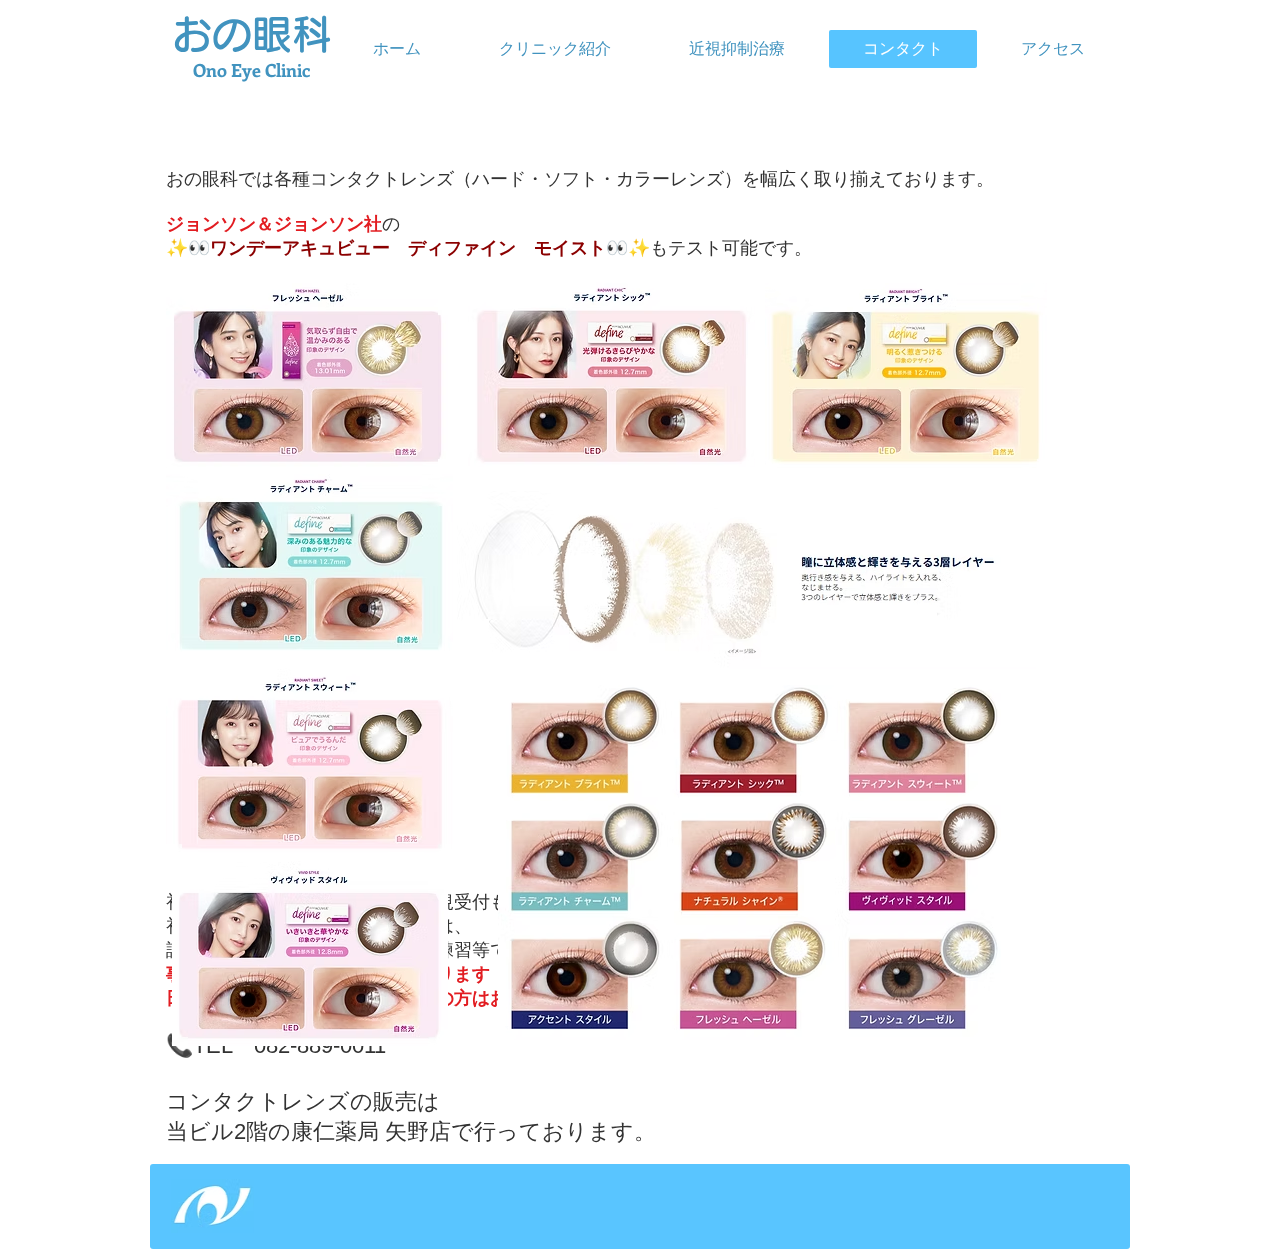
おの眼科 (252, 34)
